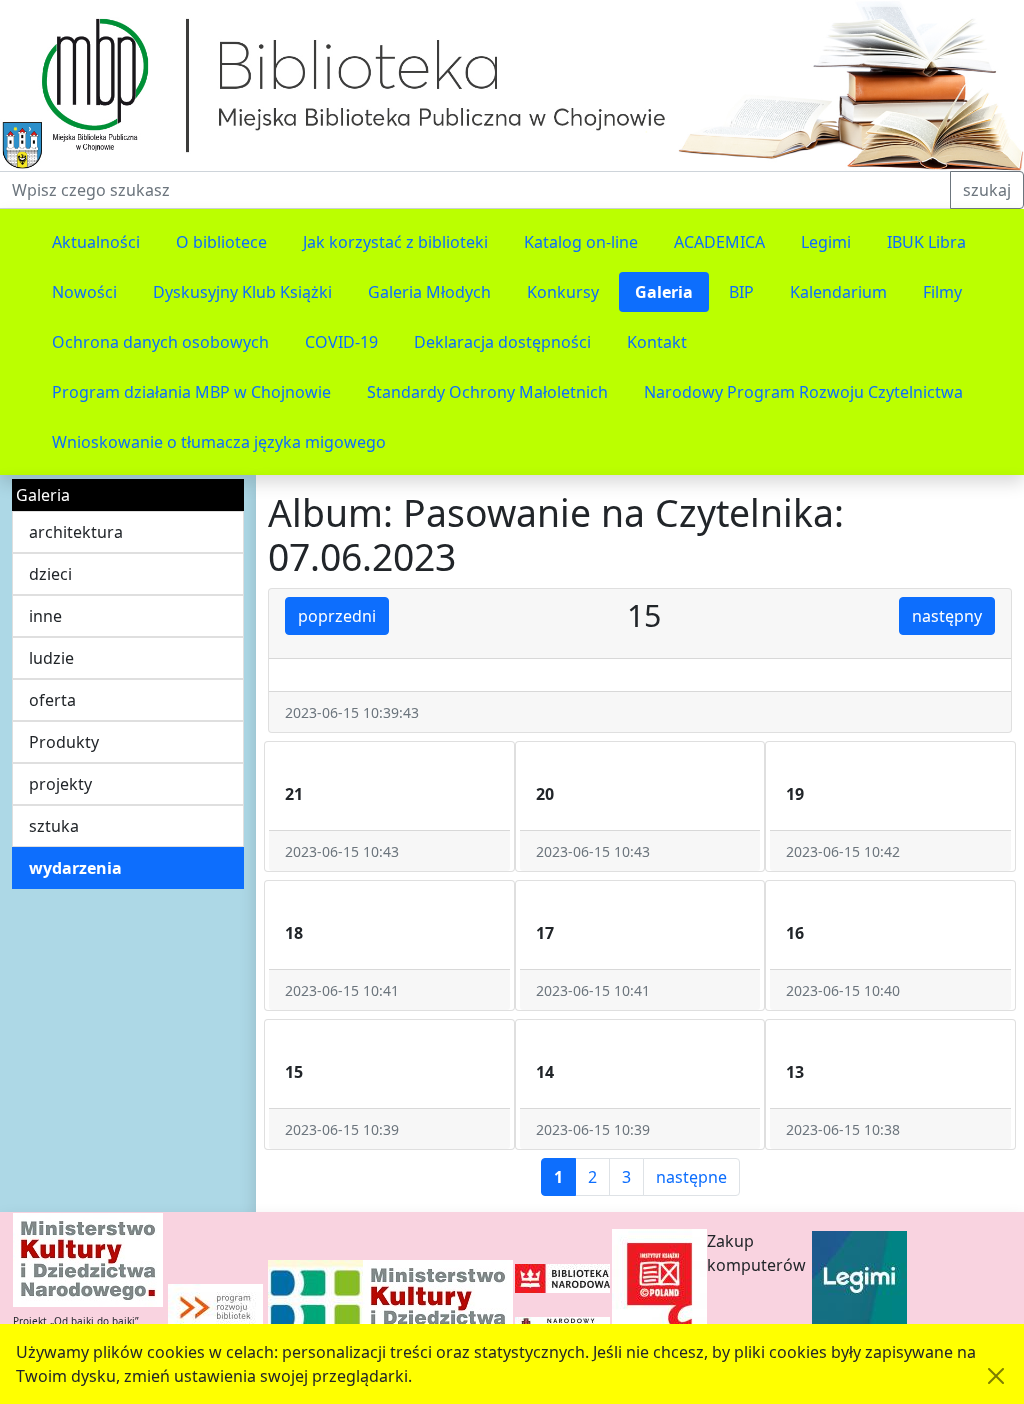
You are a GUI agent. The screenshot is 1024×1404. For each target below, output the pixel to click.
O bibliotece (221, 242)
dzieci (50, 574)
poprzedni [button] (337, 616)
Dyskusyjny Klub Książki (242, 292)
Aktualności (96, 242)
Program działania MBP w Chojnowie (191, 392)
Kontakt (657, 342)
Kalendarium (838, 292)
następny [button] (947, 616)
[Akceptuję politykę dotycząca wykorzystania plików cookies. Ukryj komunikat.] (996, 1376)
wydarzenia (75, 868)
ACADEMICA (719, 242)
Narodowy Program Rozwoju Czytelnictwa (803, 392)
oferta (52, 700)
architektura (76, 532)
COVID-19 (341, 342)
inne (45, 616)
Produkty (64, 742)
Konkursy (563, 292)
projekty (60, 784)
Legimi (826, 242)
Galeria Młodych (429, 292)
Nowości (84, 292)
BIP (741, 292)
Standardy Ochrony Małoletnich (487, 392)
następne (691, 1177)
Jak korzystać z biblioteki (395, 242)
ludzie (51, 658)
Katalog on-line (581, 242)
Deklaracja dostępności (502, 342)
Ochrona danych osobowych (160, 342)
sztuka (54, 826)
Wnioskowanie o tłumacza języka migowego (219, 442)
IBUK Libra (926, 242)
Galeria (664, 292)
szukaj (987, 190)
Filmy (942, 292)
